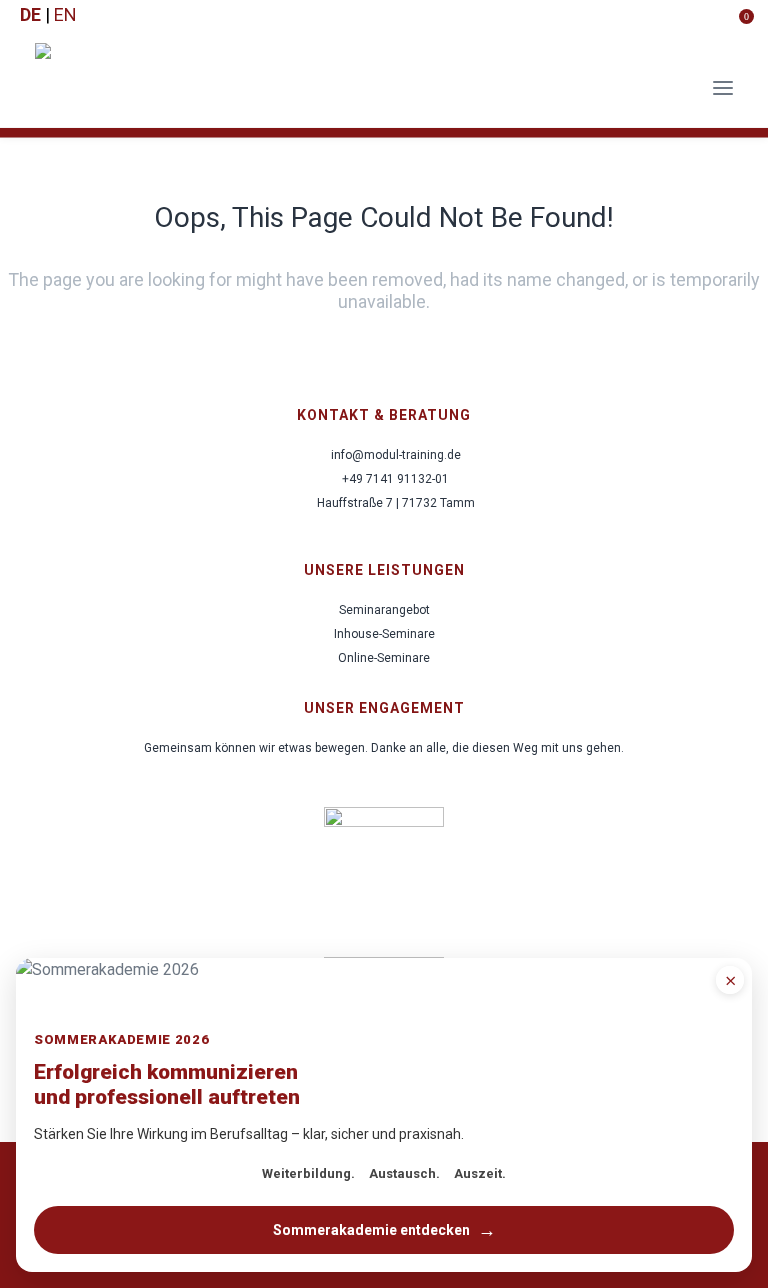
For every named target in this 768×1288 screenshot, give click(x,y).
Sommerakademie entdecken (384, 1229)
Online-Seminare (384, 658)
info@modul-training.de (396, 455)
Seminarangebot (384, 610)
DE (30, 15)
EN (65, 15)
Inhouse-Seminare (384, 634)
